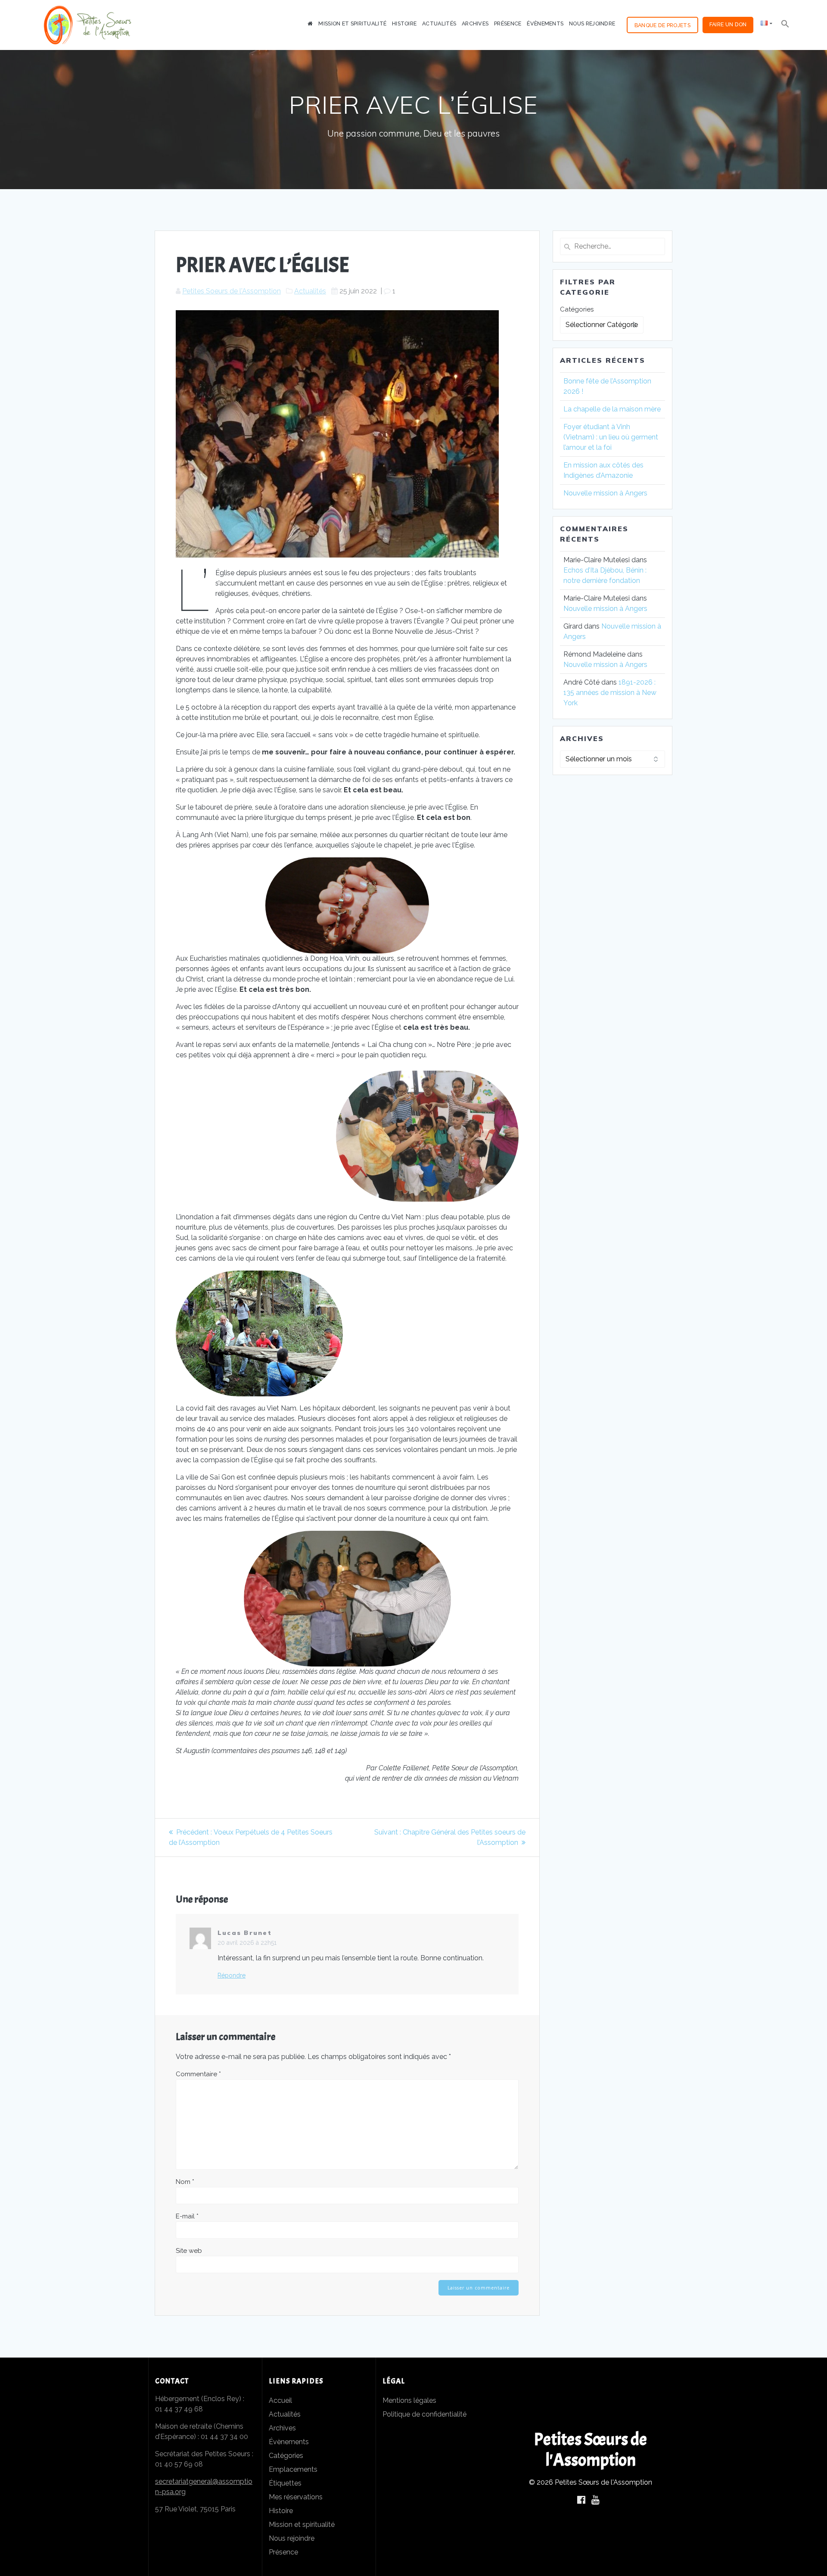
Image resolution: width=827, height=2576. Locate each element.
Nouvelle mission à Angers (606, 493)
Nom (185, 2182)
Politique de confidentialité (424, 2414)
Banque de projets (662, 25)
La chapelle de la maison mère (612, 409)
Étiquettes (285, 2483)
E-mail (187, 2216)
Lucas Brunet (245, 1933)
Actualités (439, 23)
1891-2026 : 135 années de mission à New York (610, 693)
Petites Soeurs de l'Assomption (232, 291)
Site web (189, 2251)
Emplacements (293, 2469)
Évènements (545, 23)
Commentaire (198, 2074)
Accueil (280, 2400)
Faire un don (728, 24)
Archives (475, 23)
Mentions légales (409, 2400)
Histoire (404, 23)
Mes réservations (296, 2497)
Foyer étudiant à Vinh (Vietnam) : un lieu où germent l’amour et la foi (611, 437)
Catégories (577, 309)
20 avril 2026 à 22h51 (247, 1943)
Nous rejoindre (592, 23)
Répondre (232, 1975)
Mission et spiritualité (352, 23)
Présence (508, 23)
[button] (785, 25)
